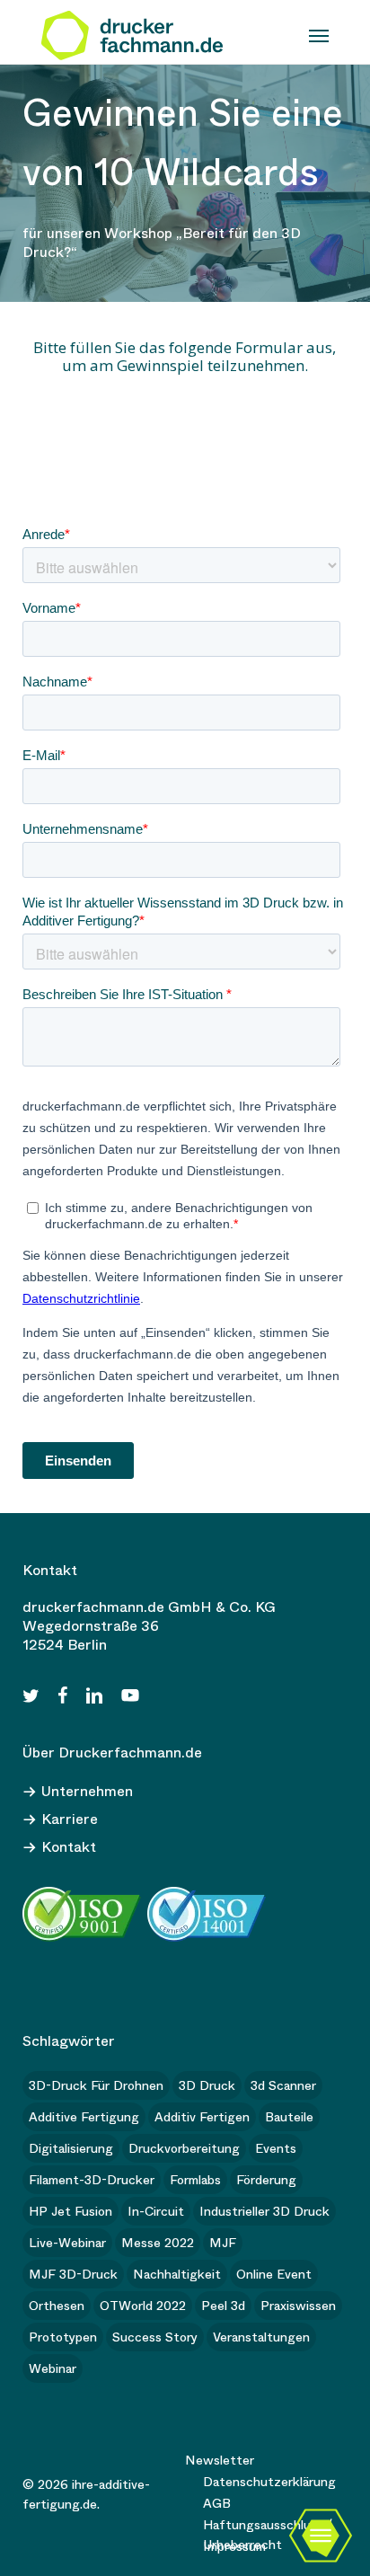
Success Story (155, 2337)
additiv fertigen (202, 2117)
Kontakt (69, 1847)
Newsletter (220, 2460)
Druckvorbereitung (184, 2148)
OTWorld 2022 (143, 2306)
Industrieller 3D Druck (264, 2211)
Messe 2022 (158, 2243)
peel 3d (223, 2306)
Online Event (274, 2274)
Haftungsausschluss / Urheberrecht (268, 2526)
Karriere (70, 1819)
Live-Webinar (67, 2243)
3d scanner (283, 2085)
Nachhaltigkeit (177, 2274)
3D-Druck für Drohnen (96, 2085)
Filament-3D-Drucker (92, 2180)
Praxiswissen (298, 2306)
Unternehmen (87, 1791)
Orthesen (57, 2306)
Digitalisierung (71, 2148)
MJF (223, 2243)
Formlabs (195, 2180)
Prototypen (63, 2337)
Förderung (266, 2180)
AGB (217, 2503)
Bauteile (289, 2117)
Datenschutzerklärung (269, 2482)
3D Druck (207, 2085)
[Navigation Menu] (319, 36)
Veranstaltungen (261, 2337)
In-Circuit (156, 2211)
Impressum (234, 2546)
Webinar (53, 2368)
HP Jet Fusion (70, 2211)
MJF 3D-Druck (73, 2274)
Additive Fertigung (84, 2117)
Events (276, 2148)
